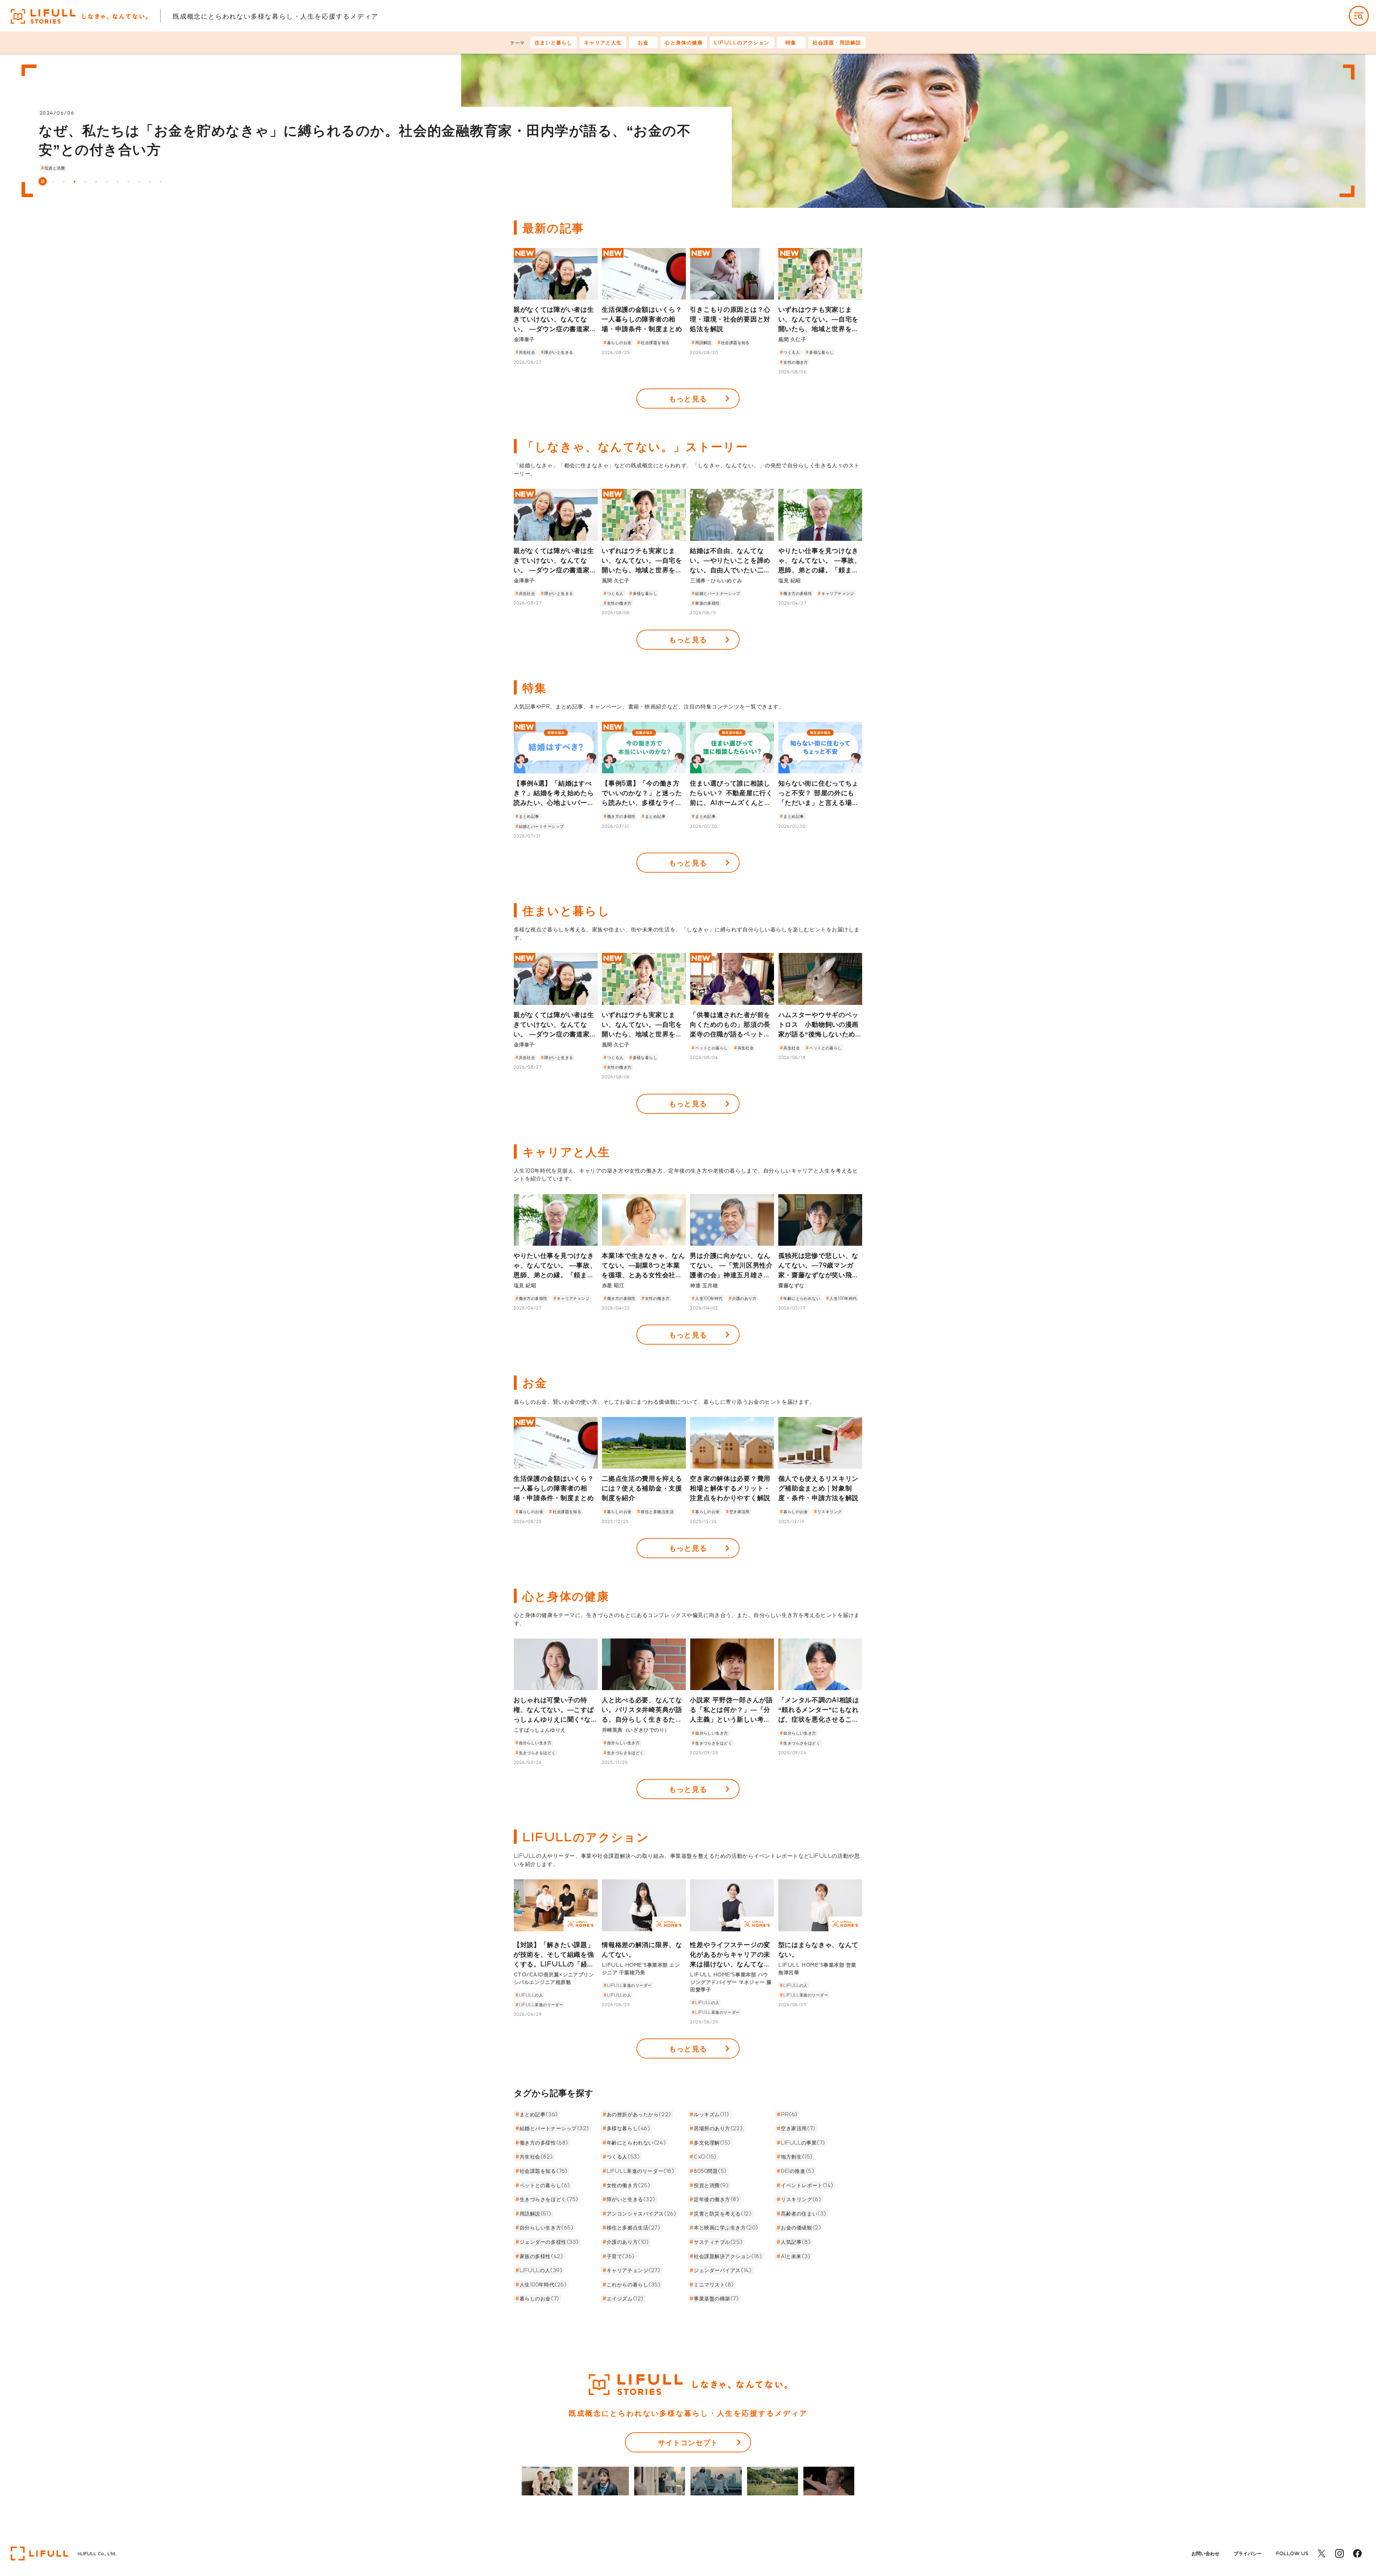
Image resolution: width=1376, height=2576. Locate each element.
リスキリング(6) (801, 2199)
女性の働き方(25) (629, 2185)
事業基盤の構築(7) (716, 2298)
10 (150, 182)
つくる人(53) (623, 2157)
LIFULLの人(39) (541, 2270)
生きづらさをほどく (113, 168)
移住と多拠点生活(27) (634, 2227)
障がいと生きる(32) (631, 2199)
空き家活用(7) (798, 2128)
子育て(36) (621, 2256)
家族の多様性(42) (541, 2256)
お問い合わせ (1205, 2553)
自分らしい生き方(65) (547, 2227)
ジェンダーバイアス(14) (723, 2270)
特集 (791, 42)
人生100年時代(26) (543, 2284)
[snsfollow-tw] (1322, 2554)
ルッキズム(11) (711, 2114)
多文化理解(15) (712, 2143)
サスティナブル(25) (718, 2242)
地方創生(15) (797, 2157)
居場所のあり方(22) (718, 2128)
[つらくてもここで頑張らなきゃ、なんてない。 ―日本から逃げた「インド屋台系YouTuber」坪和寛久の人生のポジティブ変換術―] (913, 131)
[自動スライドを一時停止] (43, 181)
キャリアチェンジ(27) (634, 2270)
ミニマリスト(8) (714, 2284)
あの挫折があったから (65, 168)
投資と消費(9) (711, 2185)
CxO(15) (705, 2157)
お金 (643, 42)
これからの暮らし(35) (634, 2284)
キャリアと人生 (603, 42)
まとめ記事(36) (539, 2114)
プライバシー (1248, 2553)
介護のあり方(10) (628, 2242)
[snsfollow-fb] (1357, 2554)
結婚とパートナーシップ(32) (554, 2128)
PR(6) (789, 2114)
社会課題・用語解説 (837, 42)
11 (161, 182)
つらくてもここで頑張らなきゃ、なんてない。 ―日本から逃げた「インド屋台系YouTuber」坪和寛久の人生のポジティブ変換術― (367, 130)
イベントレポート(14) (807, 2185)
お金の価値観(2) (801, 2227)
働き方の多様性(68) (544, 2143)
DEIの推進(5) (797, 2171)
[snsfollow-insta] (1339, 2554)
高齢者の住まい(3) (804, 2214)
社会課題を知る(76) (544, 2171)
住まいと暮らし (554, 42)
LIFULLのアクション (742, 42)
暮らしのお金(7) (539, 2298)
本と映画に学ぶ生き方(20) (726, 2227)
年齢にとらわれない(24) (636, 2143)
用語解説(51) (535, 2214)
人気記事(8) (796, 2242)
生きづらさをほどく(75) (549, 2199)
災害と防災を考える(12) (723, 2214)
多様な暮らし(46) (629, 2128)
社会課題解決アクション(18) (728, 2256)
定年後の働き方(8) (716, 2199)
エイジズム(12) (625, 2298)
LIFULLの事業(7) (803, 2143)
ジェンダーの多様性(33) (549, 2242)
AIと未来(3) (795, 2256)
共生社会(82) (536, 2157)
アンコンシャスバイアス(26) (641, 2214)
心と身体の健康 (684, 42)
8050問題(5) (710, 2171)
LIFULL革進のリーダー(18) (641, 2171)
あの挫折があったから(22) (639, 2114)
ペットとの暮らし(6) (545, 2185)
